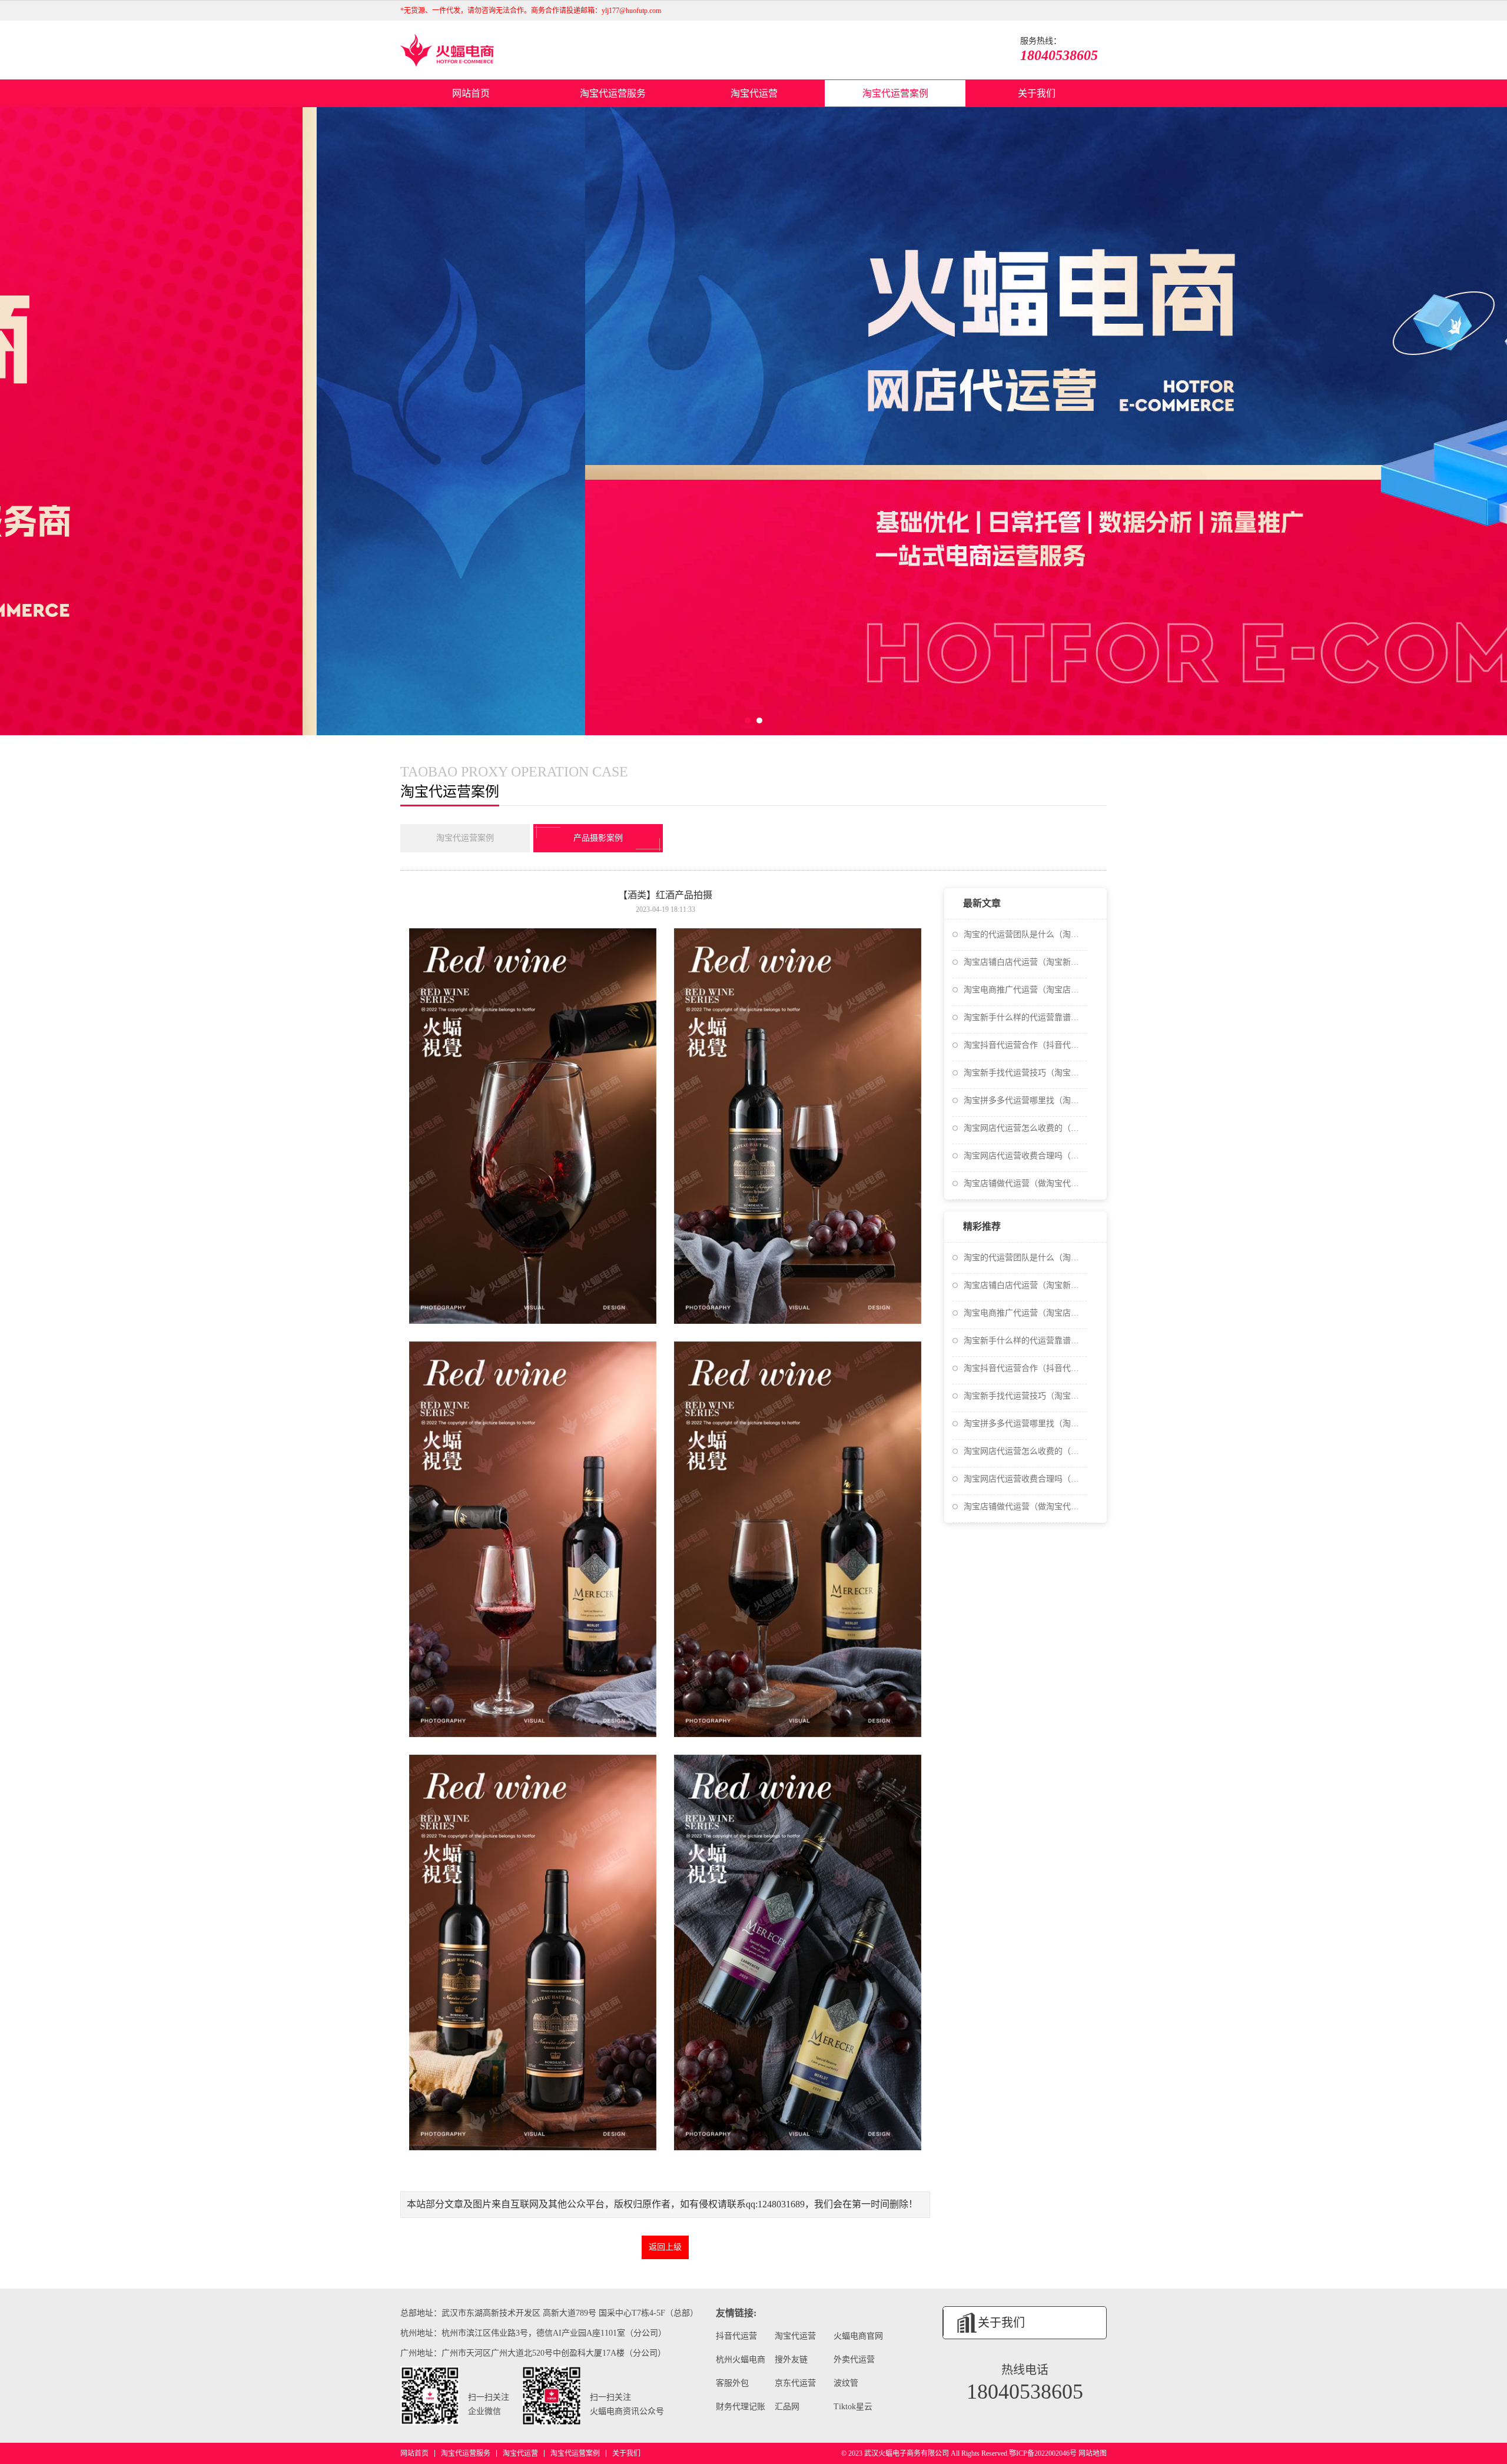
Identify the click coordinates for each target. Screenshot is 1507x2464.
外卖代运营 (854, 2360)
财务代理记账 (741, 2407)
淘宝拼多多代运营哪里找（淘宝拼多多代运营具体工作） (1025, 1100)
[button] (748, 720)
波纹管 (846, 2383)
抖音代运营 (736, 2336)
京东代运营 (795, 2383)
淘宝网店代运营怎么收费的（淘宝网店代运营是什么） (1025, 1128)
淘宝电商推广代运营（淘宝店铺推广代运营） (1025, 990)
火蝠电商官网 (858, 2336)
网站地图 (1093, 2453)
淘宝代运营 (754, 93)
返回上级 (665, 2247)
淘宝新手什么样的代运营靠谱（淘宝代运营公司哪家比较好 (1025, 1017)
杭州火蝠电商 (741, 2360)
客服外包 (732, 2383)
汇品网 (787, 2407)
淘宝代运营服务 (613, 93)
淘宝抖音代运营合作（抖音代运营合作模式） (1025, 1045)
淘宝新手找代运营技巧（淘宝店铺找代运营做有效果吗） (1025, 1073)
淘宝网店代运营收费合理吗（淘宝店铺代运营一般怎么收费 (1025, 1156)
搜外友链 (791, 2360)
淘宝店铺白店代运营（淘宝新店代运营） (1025, 962)
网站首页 (471, 93)
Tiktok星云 (853, 2407)
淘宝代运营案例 (895, 93)
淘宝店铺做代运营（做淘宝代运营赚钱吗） (1025, 1183)
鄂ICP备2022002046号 (1043, 2453)
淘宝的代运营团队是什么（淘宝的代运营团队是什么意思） (1025, 934)
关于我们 (1037, 93)
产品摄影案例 (598, 838)
